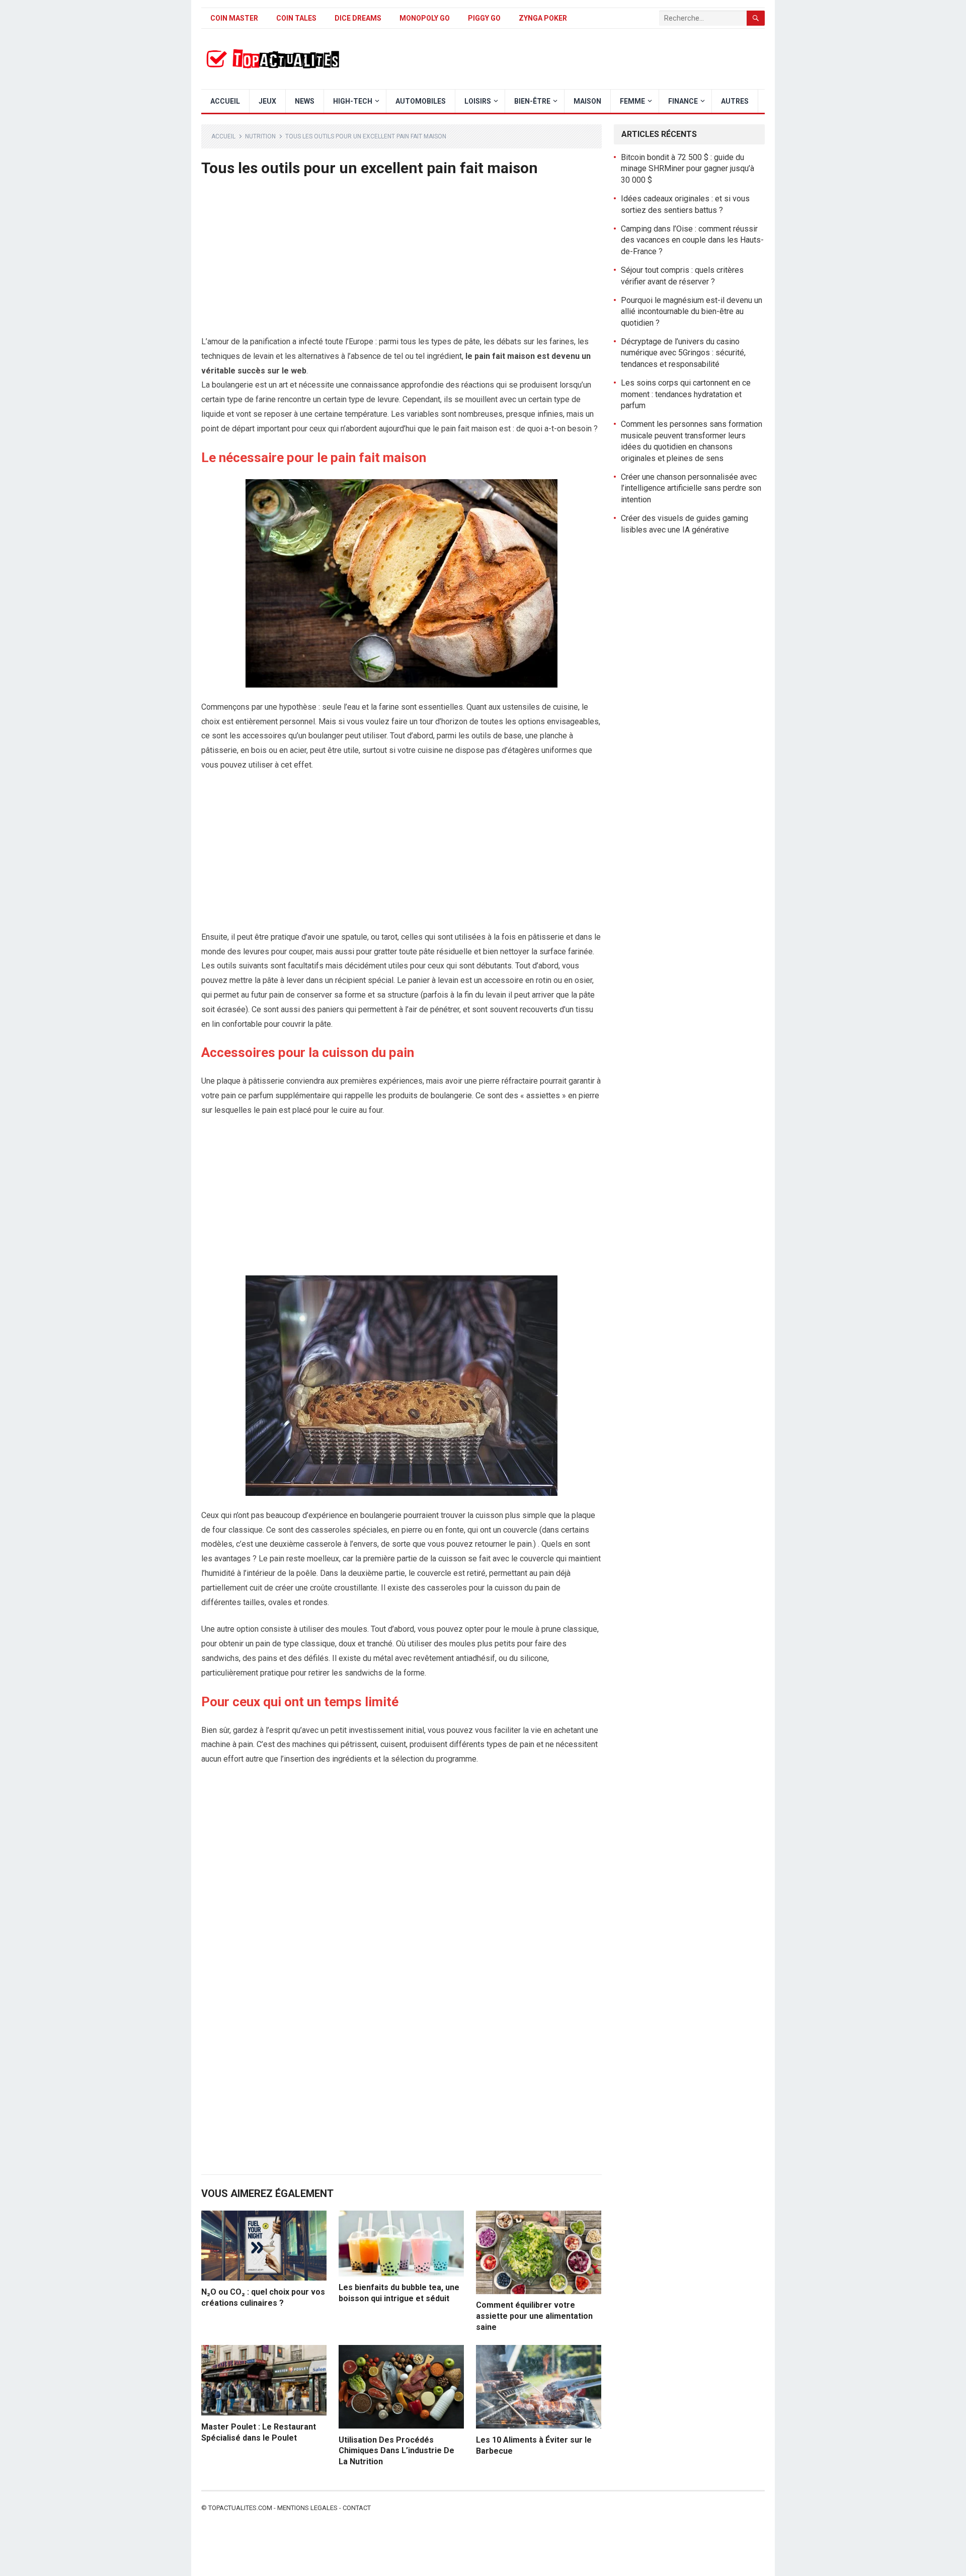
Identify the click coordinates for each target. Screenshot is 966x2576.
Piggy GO (484, 18)
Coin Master (234, 18)
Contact (357, 2508)
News (305, 101)
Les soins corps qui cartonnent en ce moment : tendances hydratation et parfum (686, 394)
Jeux (267, 101)
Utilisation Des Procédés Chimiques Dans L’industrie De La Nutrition (396, 2451)
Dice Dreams (358, 18)
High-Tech (353, 101)
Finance (683, 101)
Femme (632, 101)
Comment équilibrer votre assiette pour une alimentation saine (534, 2316)
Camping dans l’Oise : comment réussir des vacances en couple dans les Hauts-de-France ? (692, 240)
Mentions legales (307, 2508)
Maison (587, 101)
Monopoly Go (425, 18)
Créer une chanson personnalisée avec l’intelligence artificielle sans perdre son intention (691, 488)
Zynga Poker (543, 18)
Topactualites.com (240, 2508)
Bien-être (532, 101)
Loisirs (478, 101)
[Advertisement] (401, 260)
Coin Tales (296, 18)
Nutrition (260, 136)
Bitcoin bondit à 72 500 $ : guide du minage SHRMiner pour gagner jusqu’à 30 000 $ (688, 169)
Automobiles (421, 101)
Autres (735, 101)
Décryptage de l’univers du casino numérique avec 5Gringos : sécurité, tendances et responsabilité (683, 353)
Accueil (225, 101)
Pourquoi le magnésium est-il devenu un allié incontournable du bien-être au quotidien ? (692, 312)
